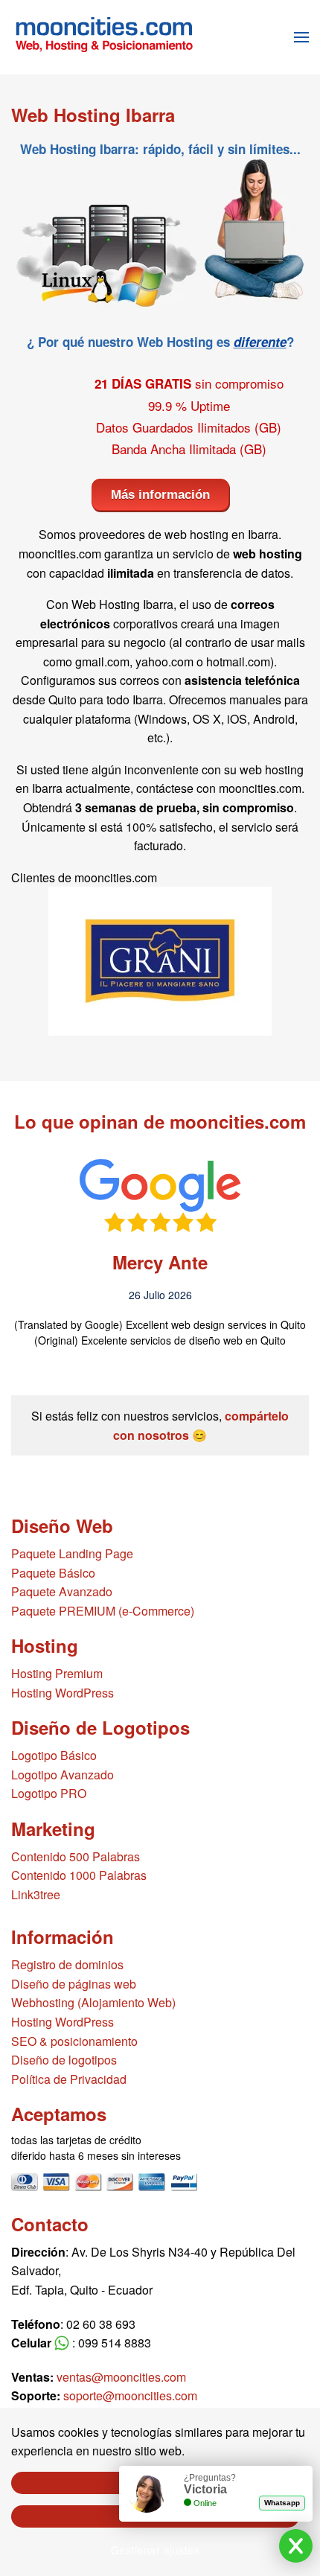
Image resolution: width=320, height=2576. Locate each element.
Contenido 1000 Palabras (79, 1875)
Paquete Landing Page (72, 1553)
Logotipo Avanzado (63, 1775)
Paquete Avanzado (62, 1591)
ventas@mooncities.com (121, 2377)
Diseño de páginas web (74, 1984)
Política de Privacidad (69, 2079)
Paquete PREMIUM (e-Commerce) (103, 1611)
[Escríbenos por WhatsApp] (62, 2343)
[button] (301, 37)
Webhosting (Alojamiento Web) (93, 2002)
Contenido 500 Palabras (76, 1856)
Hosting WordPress (63, 1693)
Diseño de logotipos (64, 2060)
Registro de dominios (67, 1964)
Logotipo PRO (49, 1793)
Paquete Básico (53, 1573)
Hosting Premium (57, 1673)
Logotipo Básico (54, 1755)
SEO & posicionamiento (74, 2041)
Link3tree (36, 1894)
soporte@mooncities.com (130, 2395)
